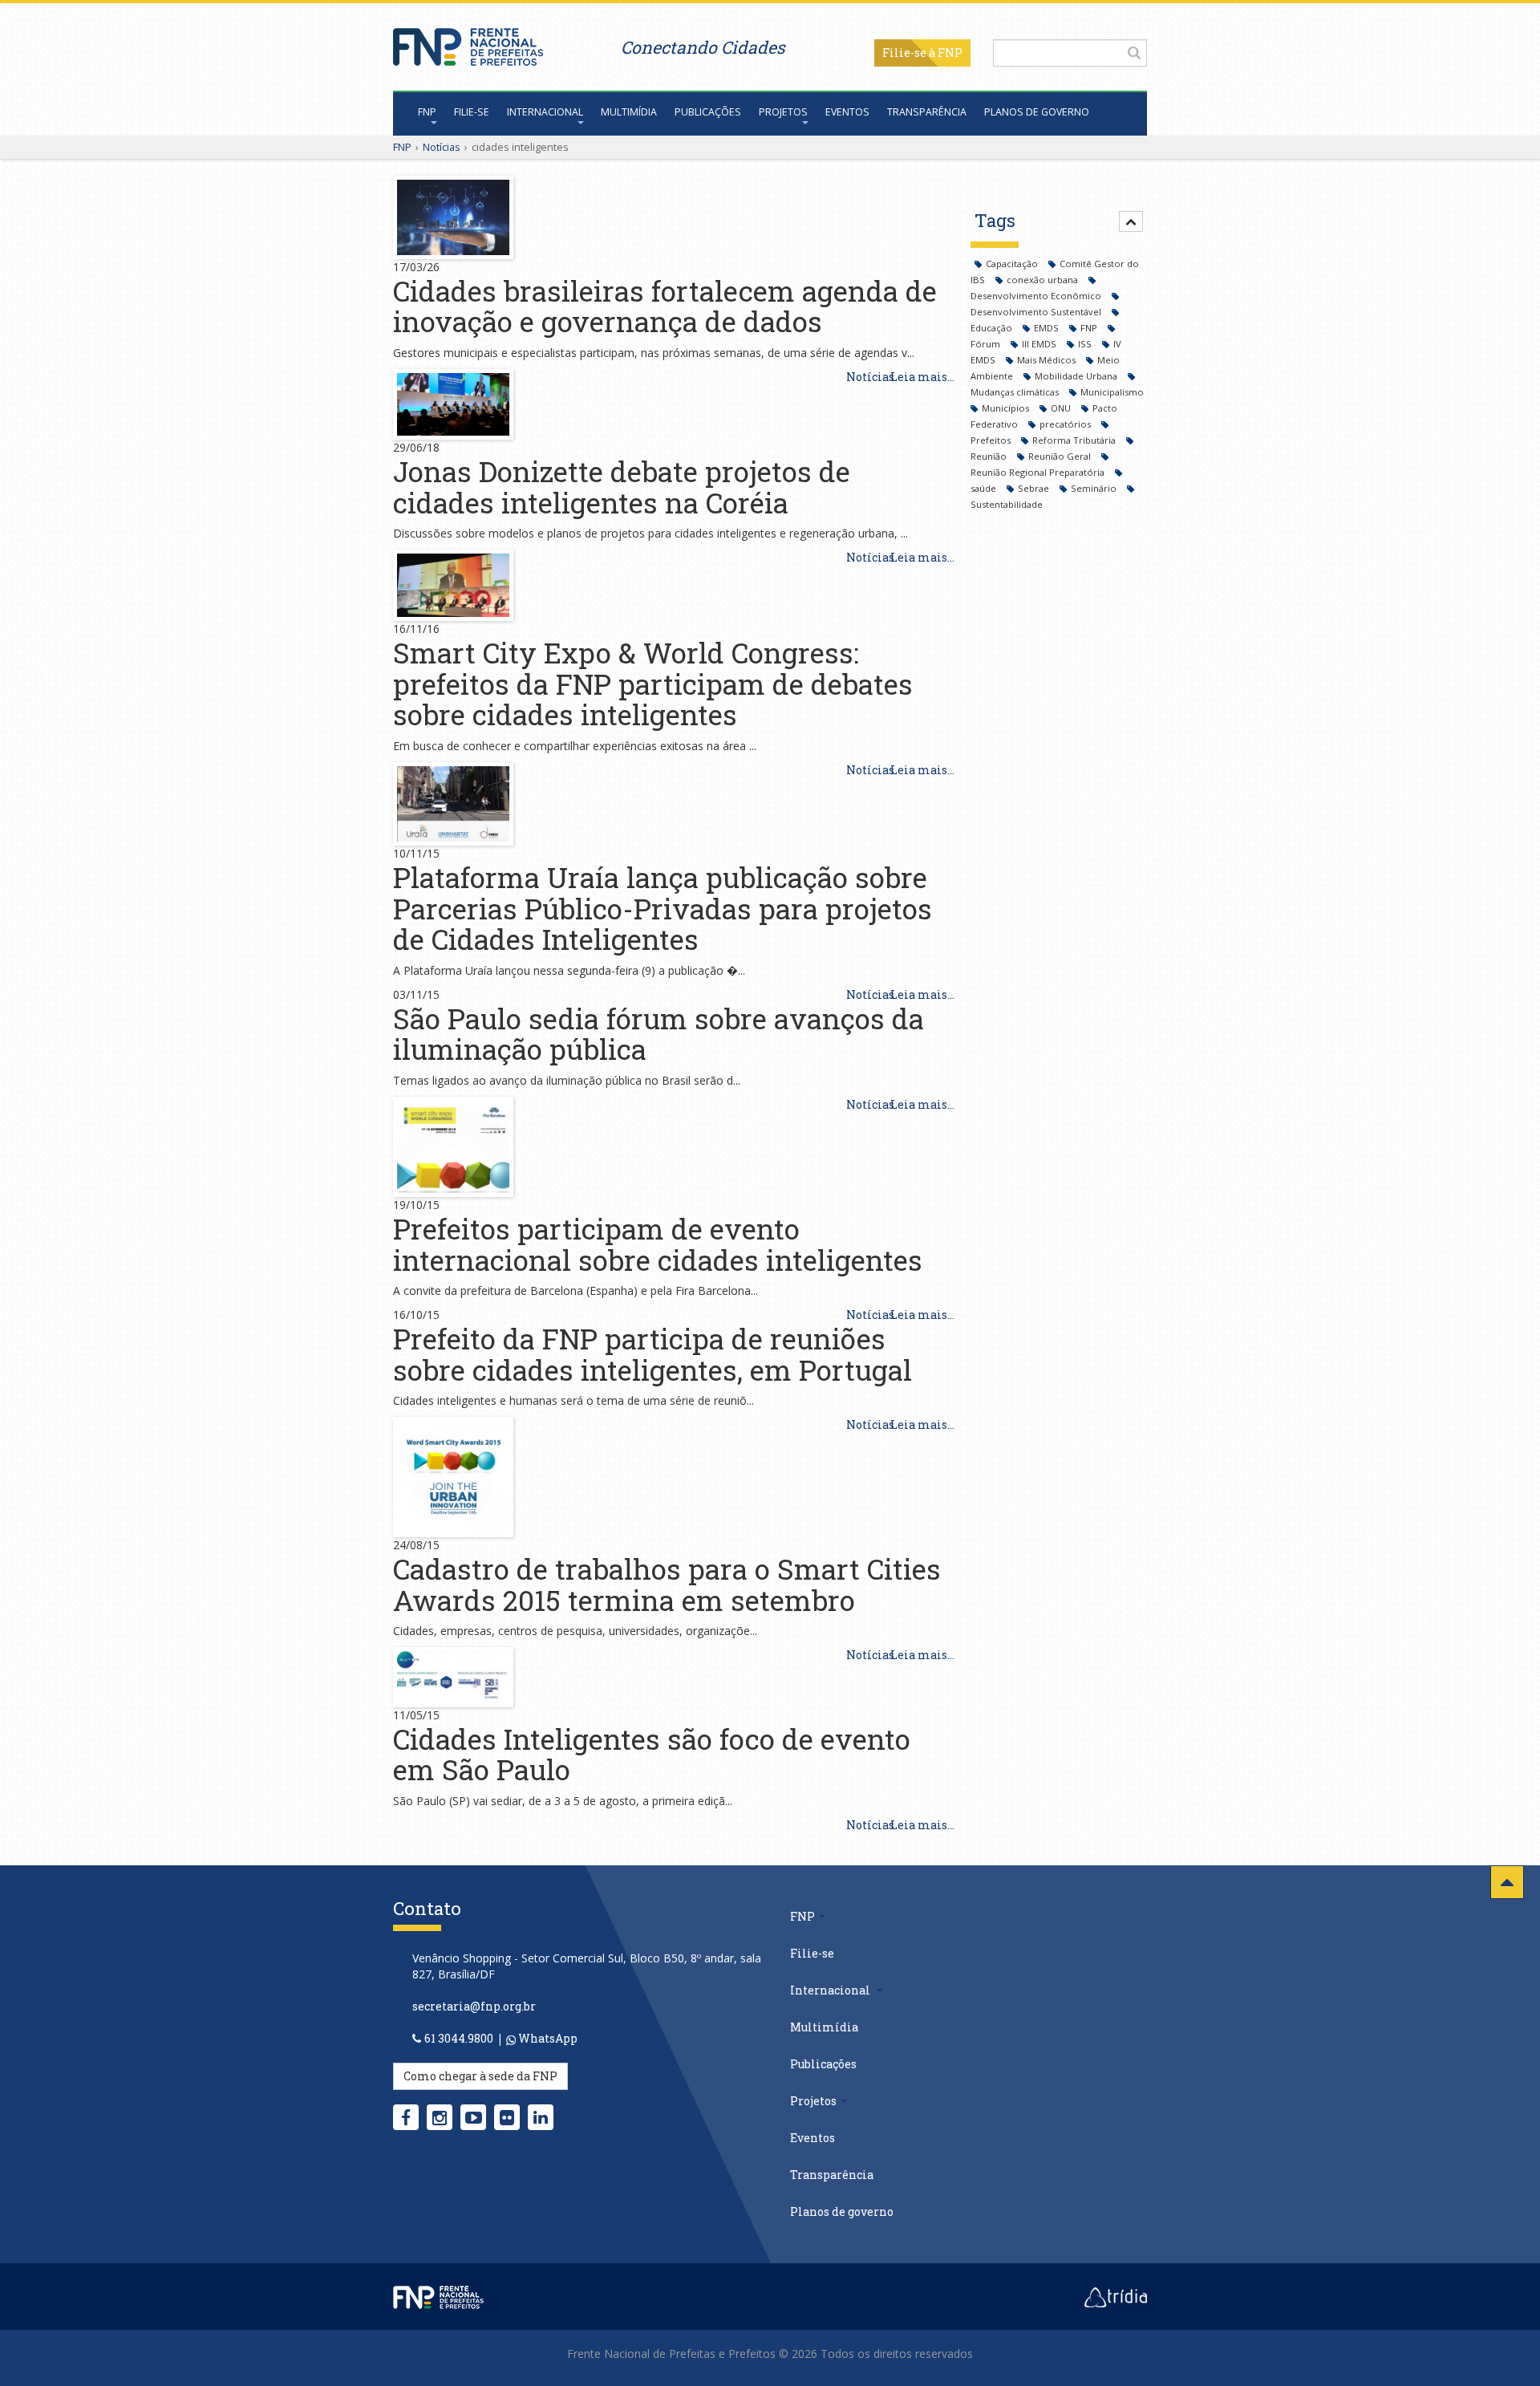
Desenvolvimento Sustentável (1037, 312)
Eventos (847, 112)
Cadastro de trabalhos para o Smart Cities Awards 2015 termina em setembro (667, 1584)
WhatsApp (547, 2038)
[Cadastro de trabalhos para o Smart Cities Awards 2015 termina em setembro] (453, 1476)
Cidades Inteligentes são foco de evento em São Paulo (652, 1754)
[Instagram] (440, 2117)
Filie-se (904, 53)
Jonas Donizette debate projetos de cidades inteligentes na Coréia (622, 487)
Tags (995, 220)
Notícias (442, 147)
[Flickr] (507, 2117)
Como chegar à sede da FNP (480, 2076)
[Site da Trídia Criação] (1116, 2295)
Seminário (1095, 488)
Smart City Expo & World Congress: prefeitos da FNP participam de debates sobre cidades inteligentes (653, 683)
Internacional (545, 112)
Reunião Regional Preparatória (1039, 472)
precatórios (1066, 424)
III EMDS (1040, 344)
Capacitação (1013, 264)
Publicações (708, 112)
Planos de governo (1037, 112)
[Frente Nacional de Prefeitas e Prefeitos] (468, 43)
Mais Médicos (1048, 360)
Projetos (783, 112)
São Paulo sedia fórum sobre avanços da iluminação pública (659, 1034)
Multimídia (629, 112)
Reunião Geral (1061, 456)
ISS (1086, 344)
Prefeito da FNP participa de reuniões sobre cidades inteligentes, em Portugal (652, 1354)
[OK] (1134, 52)
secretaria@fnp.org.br (474, 2006)
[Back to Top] (1507, 1882)
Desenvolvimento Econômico (1037, 296)
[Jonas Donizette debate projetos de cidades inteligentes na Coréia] (453, 403)
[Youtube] (474, 2117)
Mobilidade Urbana (1077, 376)
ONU (1062, 408)
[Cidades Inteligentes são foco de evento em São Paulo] (453, 1676)
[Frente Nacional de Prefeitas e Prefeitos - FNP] (438, 2295)
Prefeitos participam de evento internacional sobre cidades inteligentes (658, 1244)
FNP (427, 112)
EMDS (1048, 328)
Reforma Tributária (1075, 440)
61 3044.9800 (459, 2038)
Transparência (927, 112)
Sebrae (1035, 488)
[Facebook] (406, 2117)
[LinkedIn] (541, 2117)
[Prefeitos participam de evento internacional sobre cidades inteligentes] (453, 1145)
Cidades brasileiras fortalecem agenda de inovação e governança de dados (665, 306)
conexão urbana (1044, 280)
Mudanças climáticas (1016, 392)
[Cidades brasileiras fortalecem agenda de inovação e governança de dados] (453, 216)
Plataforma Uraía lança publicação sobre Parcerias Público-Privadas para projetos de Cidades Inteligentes (663, 908)
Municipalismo (1112, 392)
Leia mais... (922, 377)
